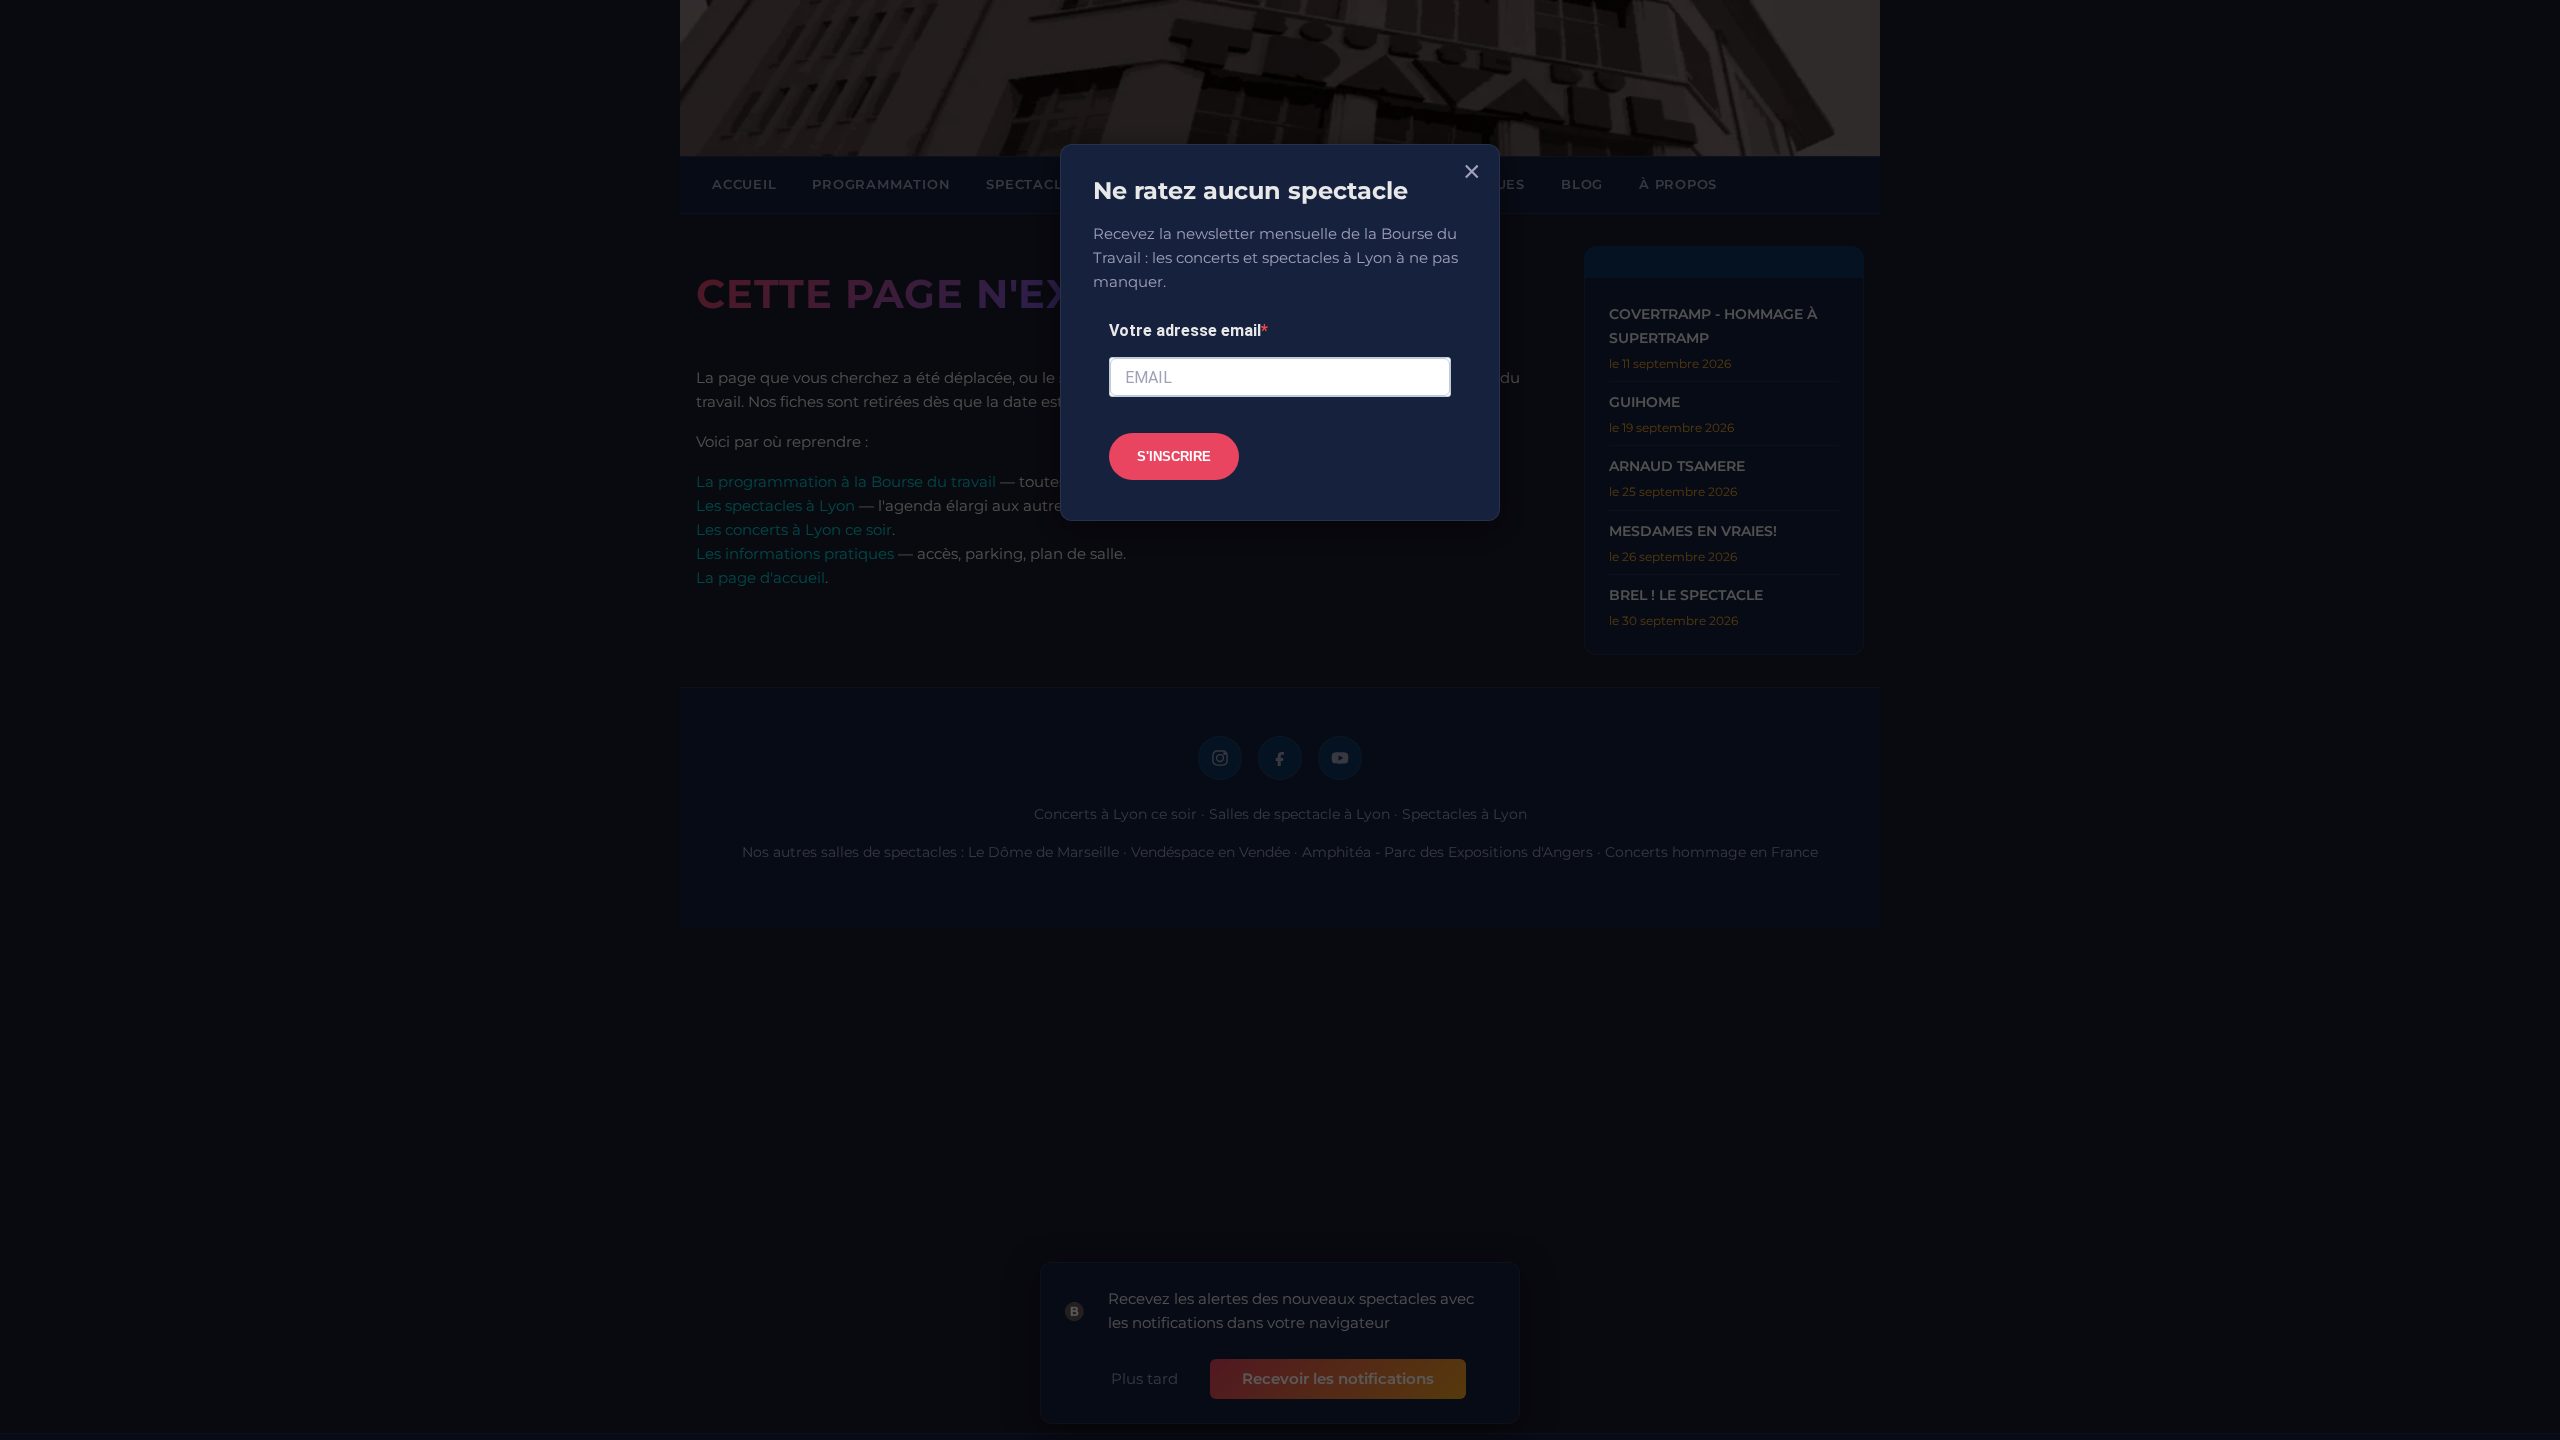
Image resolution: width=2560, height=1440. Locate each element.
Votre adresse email (1185, 330)
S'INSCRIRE (1174, 456)
